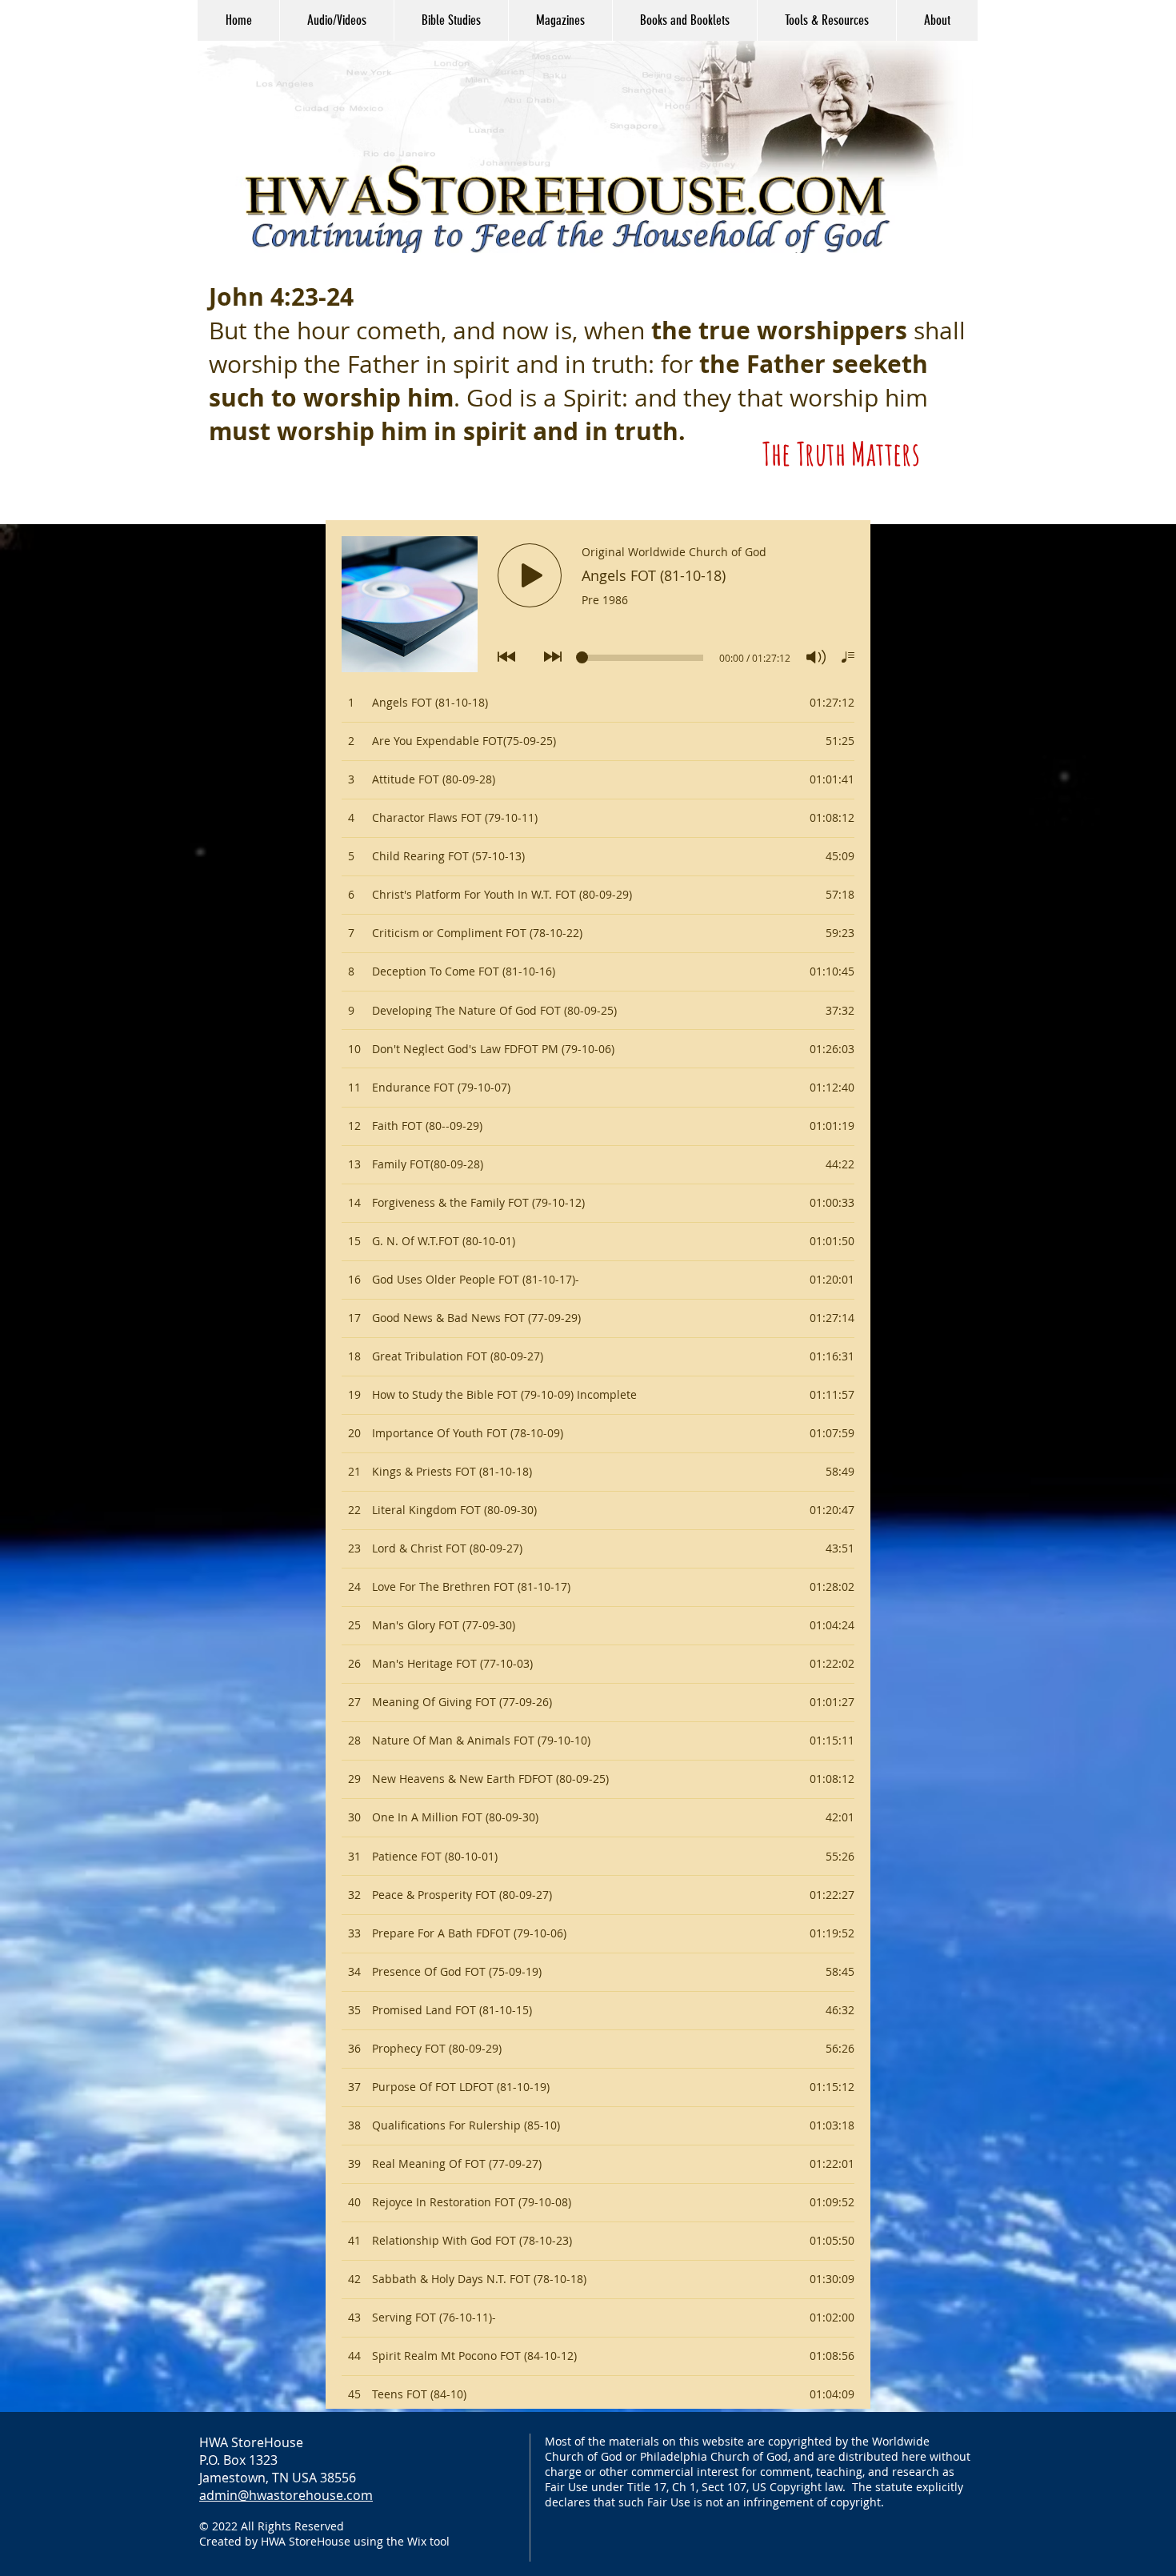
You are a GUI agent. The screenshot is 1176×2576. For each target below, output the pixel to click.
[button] (336, 20)
